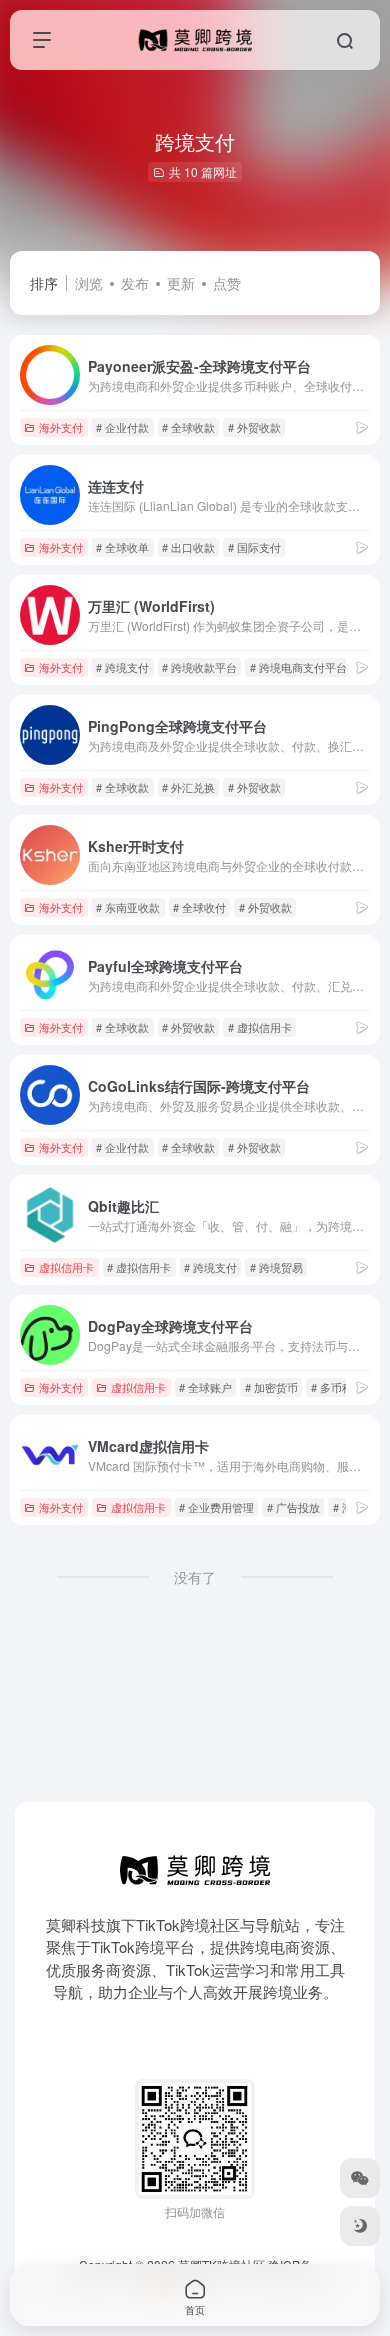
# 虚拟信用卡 (260, 1027)
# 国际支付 (254, 547)
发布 (135, 283)
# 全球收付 (199, 907)
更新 (181, 283)
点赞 (227, 283)
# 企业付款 (122, 427)
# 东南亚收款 (128, 907)
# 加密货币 (271, 1387)
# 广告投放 (293, 1507)
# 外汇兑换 (188, 787)
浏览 (89, 283)
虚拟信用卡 (66, 1267)
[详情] (362, 426)
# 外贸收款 (254, 427)
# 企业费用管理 (216, 1507)
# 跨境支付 (122, 667)
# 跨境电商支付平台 (298, 667)
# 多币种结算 (343, 1387)
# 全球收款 (188, 427)
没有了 (195, 1577)
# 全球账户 (205, 1387)
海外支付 (61, 427)
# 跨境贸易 (276, 1267)
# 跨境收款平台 (199, 667)
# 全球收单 (122, 547)
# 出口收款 (188, 547)
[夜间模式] (360, 2226)
